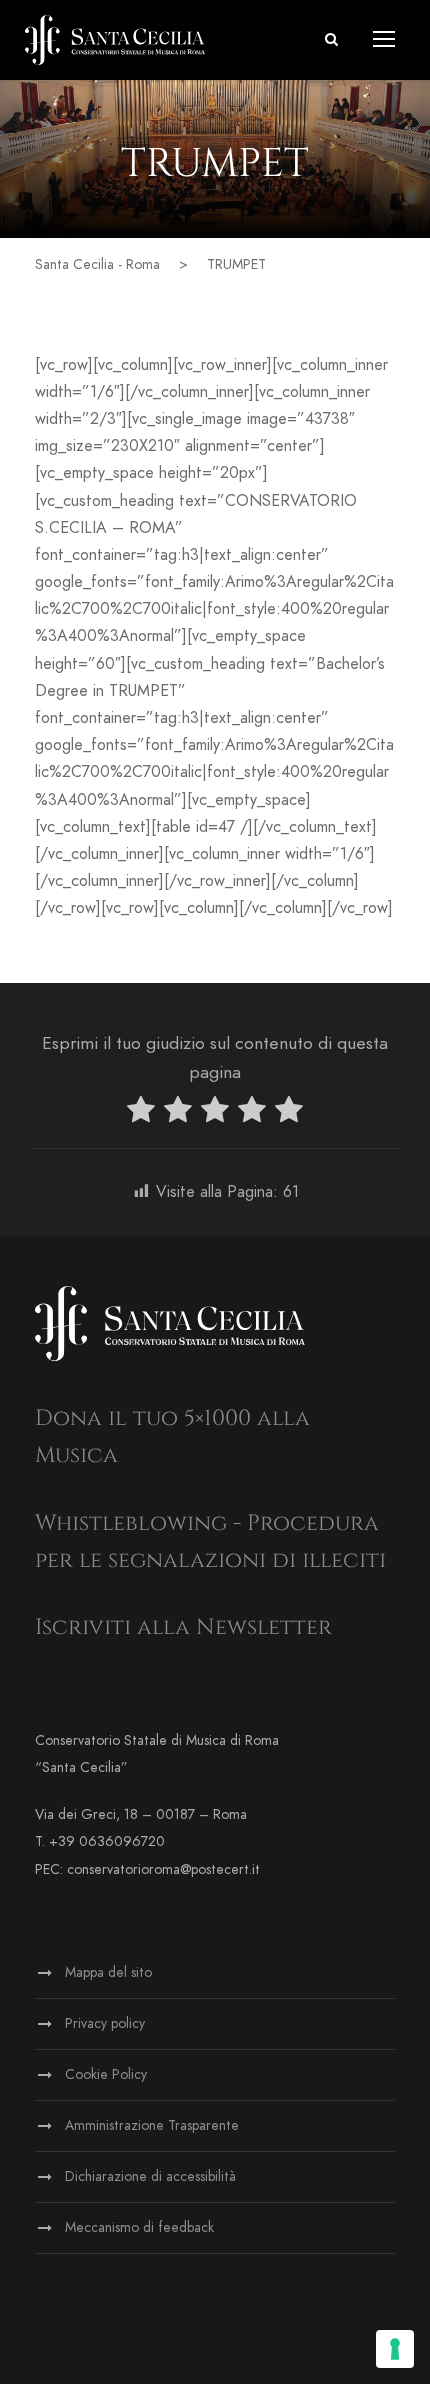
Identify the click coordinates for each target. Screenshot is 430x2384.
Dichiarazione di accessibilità (150, 2176)
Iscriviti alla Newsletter (183, 1627)
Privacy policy (105, 2023)
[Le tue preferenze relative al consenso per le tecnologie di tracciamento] (395, 2349)
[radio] (141, 1113)
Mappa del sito (108, 1972)
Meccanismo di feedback (139, 2227)
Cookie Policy (106, 2074)
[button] (331, 39)
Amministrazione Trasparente (152, 2125)
